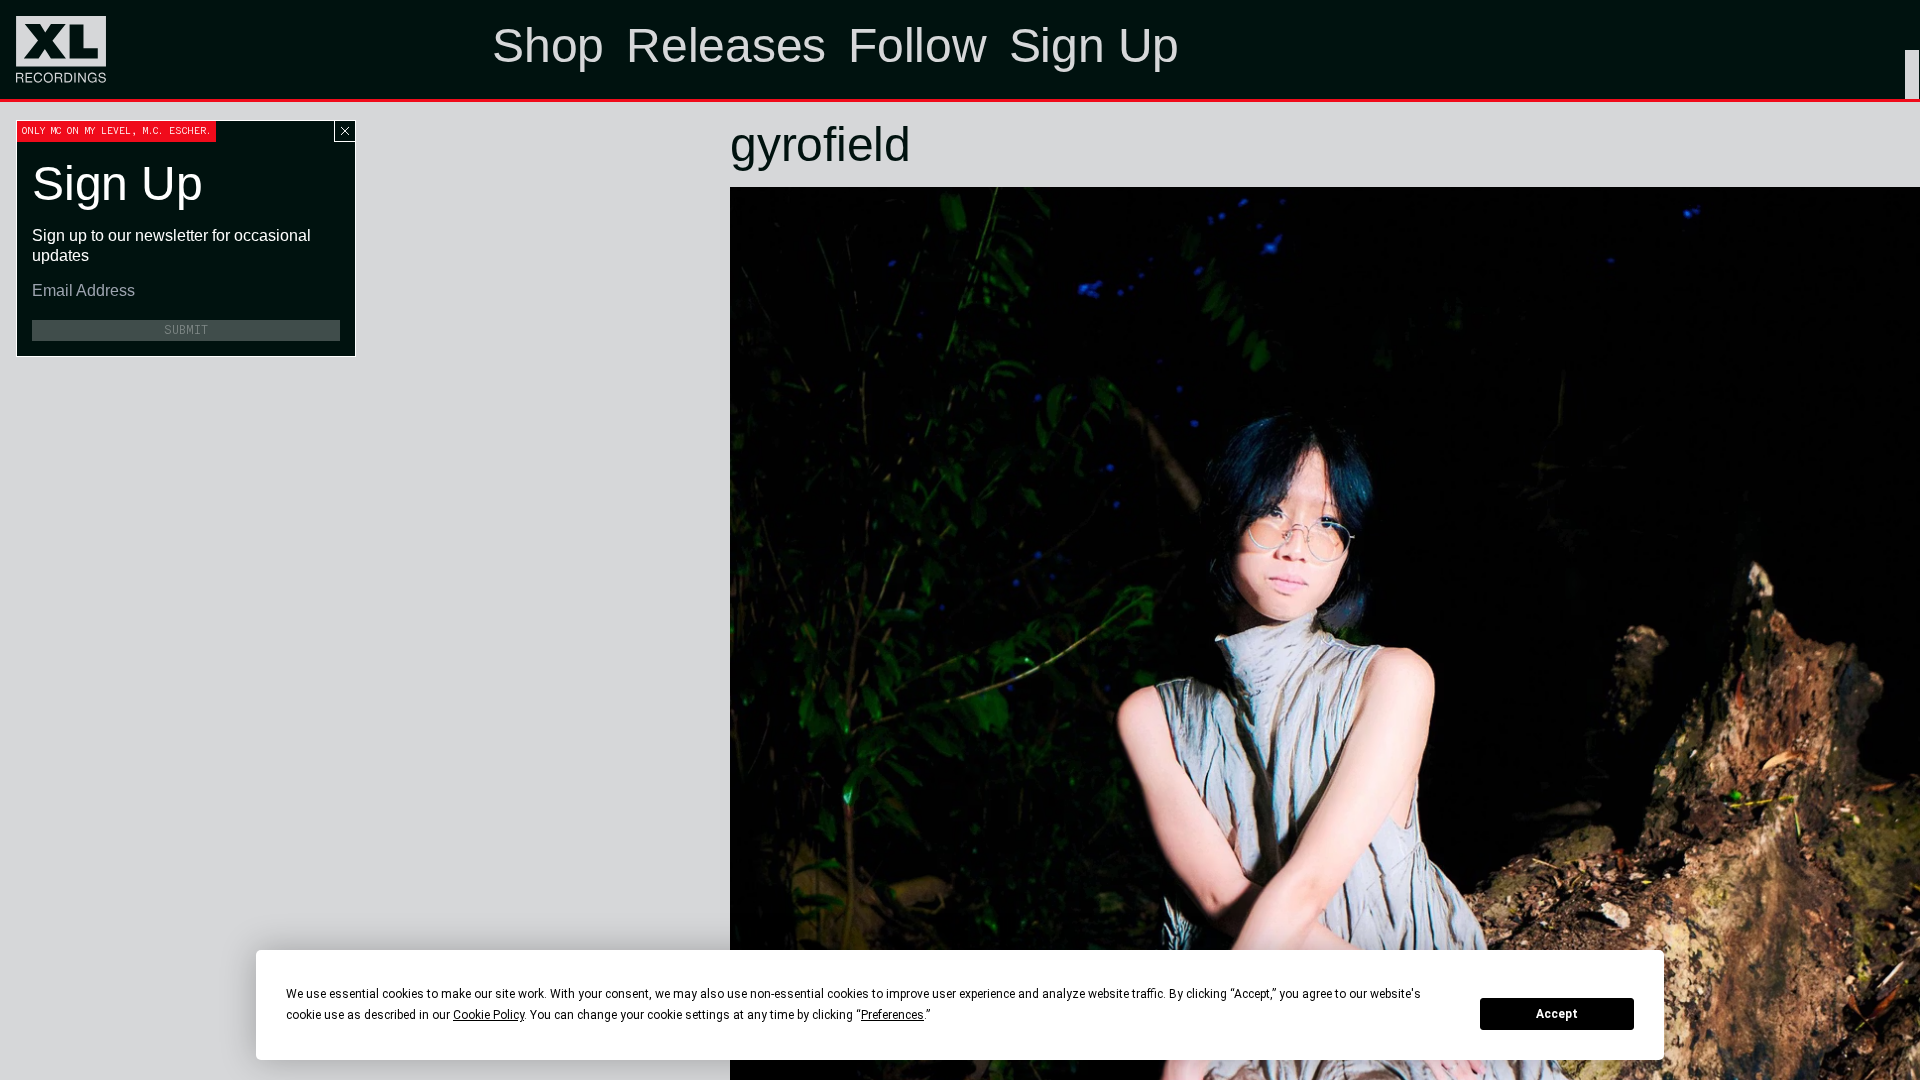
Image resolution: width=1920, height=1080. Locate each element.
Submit (186, 330)
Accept (1557, 1014)
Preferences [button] (892, 1015)
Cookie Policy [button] (488, 1015)
